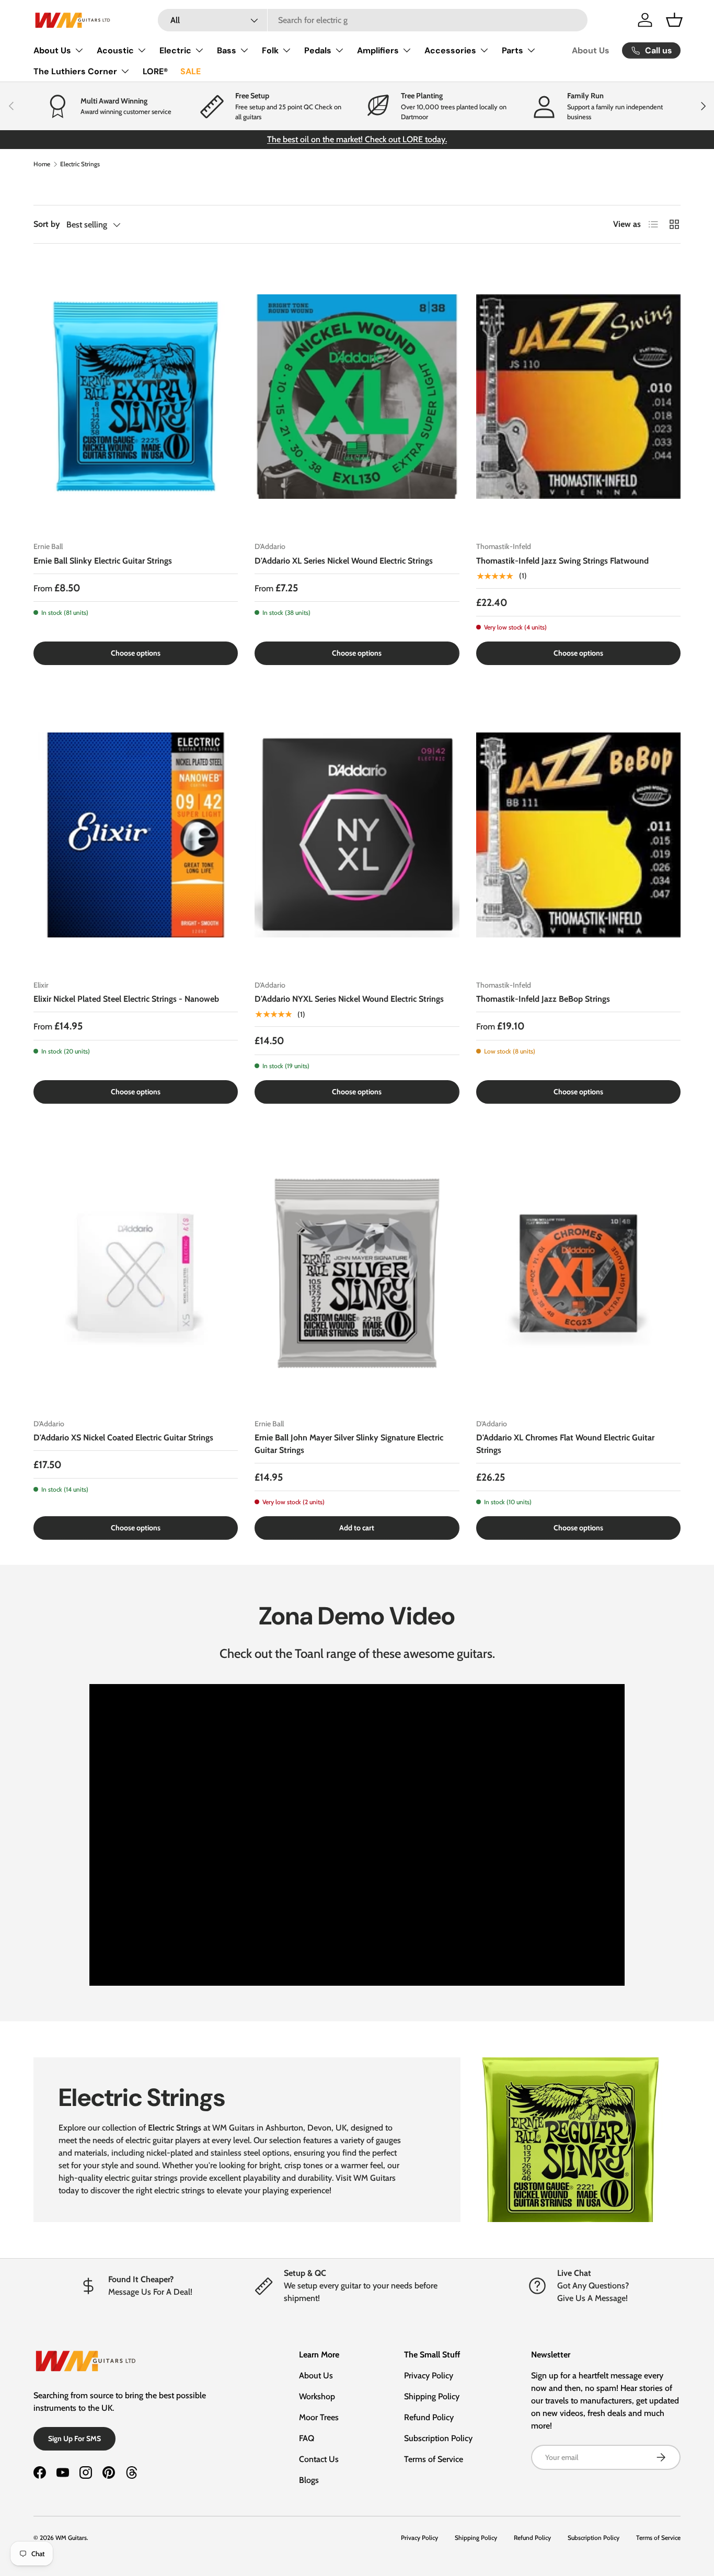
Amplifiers (378, 50)
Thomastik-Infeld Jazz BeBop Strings (543, 999)
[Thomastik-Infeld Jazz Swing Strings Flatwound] (578, 397)
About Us (52, 50)
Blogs (309, 2480)
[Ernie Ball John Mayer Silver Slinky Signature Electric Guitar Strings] (357, 1274)
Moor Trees (319, 2417)
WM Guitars (71, 2538)
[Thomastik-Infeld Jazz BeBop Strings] (578, 835)
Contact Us (319, 2459)
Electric (175, 50)
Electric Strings (80, 164)
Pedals (318, 50)
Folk (270, 50)
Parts (513, 50)
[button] (674, 20)
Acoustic (115, 50)
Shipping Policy (432, 2396)
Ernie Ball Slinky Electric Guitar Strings (103, 561)
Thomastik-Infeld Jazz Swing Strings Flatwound (562, 561)
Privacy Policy (429, 2375)
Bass (227, 50)
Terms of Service (434, 2459)
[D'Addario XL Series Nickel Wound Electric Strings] (357, 397)
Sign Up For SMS (74, 2438)
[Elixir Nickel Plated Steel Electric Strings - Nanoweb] (136, 835)
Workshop (317, 2396)
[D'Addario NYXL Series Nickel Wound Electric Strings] (357, 835)
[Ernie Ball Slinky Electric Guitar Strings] (136, 397)
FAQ (307, 2438)
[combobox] (373, 20)
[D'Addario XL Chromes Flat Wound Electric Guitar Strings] (578, 1274)
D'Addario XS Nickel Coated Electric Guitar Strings (123, 1438)
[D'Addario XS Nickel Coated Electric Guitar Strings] (136, 1274)
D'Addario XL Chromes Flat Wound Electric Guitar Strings (565, 1444)
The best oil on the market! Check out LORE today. (357, 139)
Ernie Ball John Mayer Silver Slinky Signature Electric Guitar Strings (349, 1444)
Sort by (47, 224)
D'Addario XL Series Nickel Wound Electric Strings (344, 561)
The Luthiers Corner (75, 71)
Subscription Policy (438, 2438)
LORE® (155, 71)
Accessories (450, 50)
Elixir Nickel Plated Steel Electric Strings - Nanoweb (126, 999)
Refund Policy (429, 2417)
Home (42, 164)
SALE (191, 71)
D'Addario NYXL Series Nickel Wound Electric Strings (349, 999)
